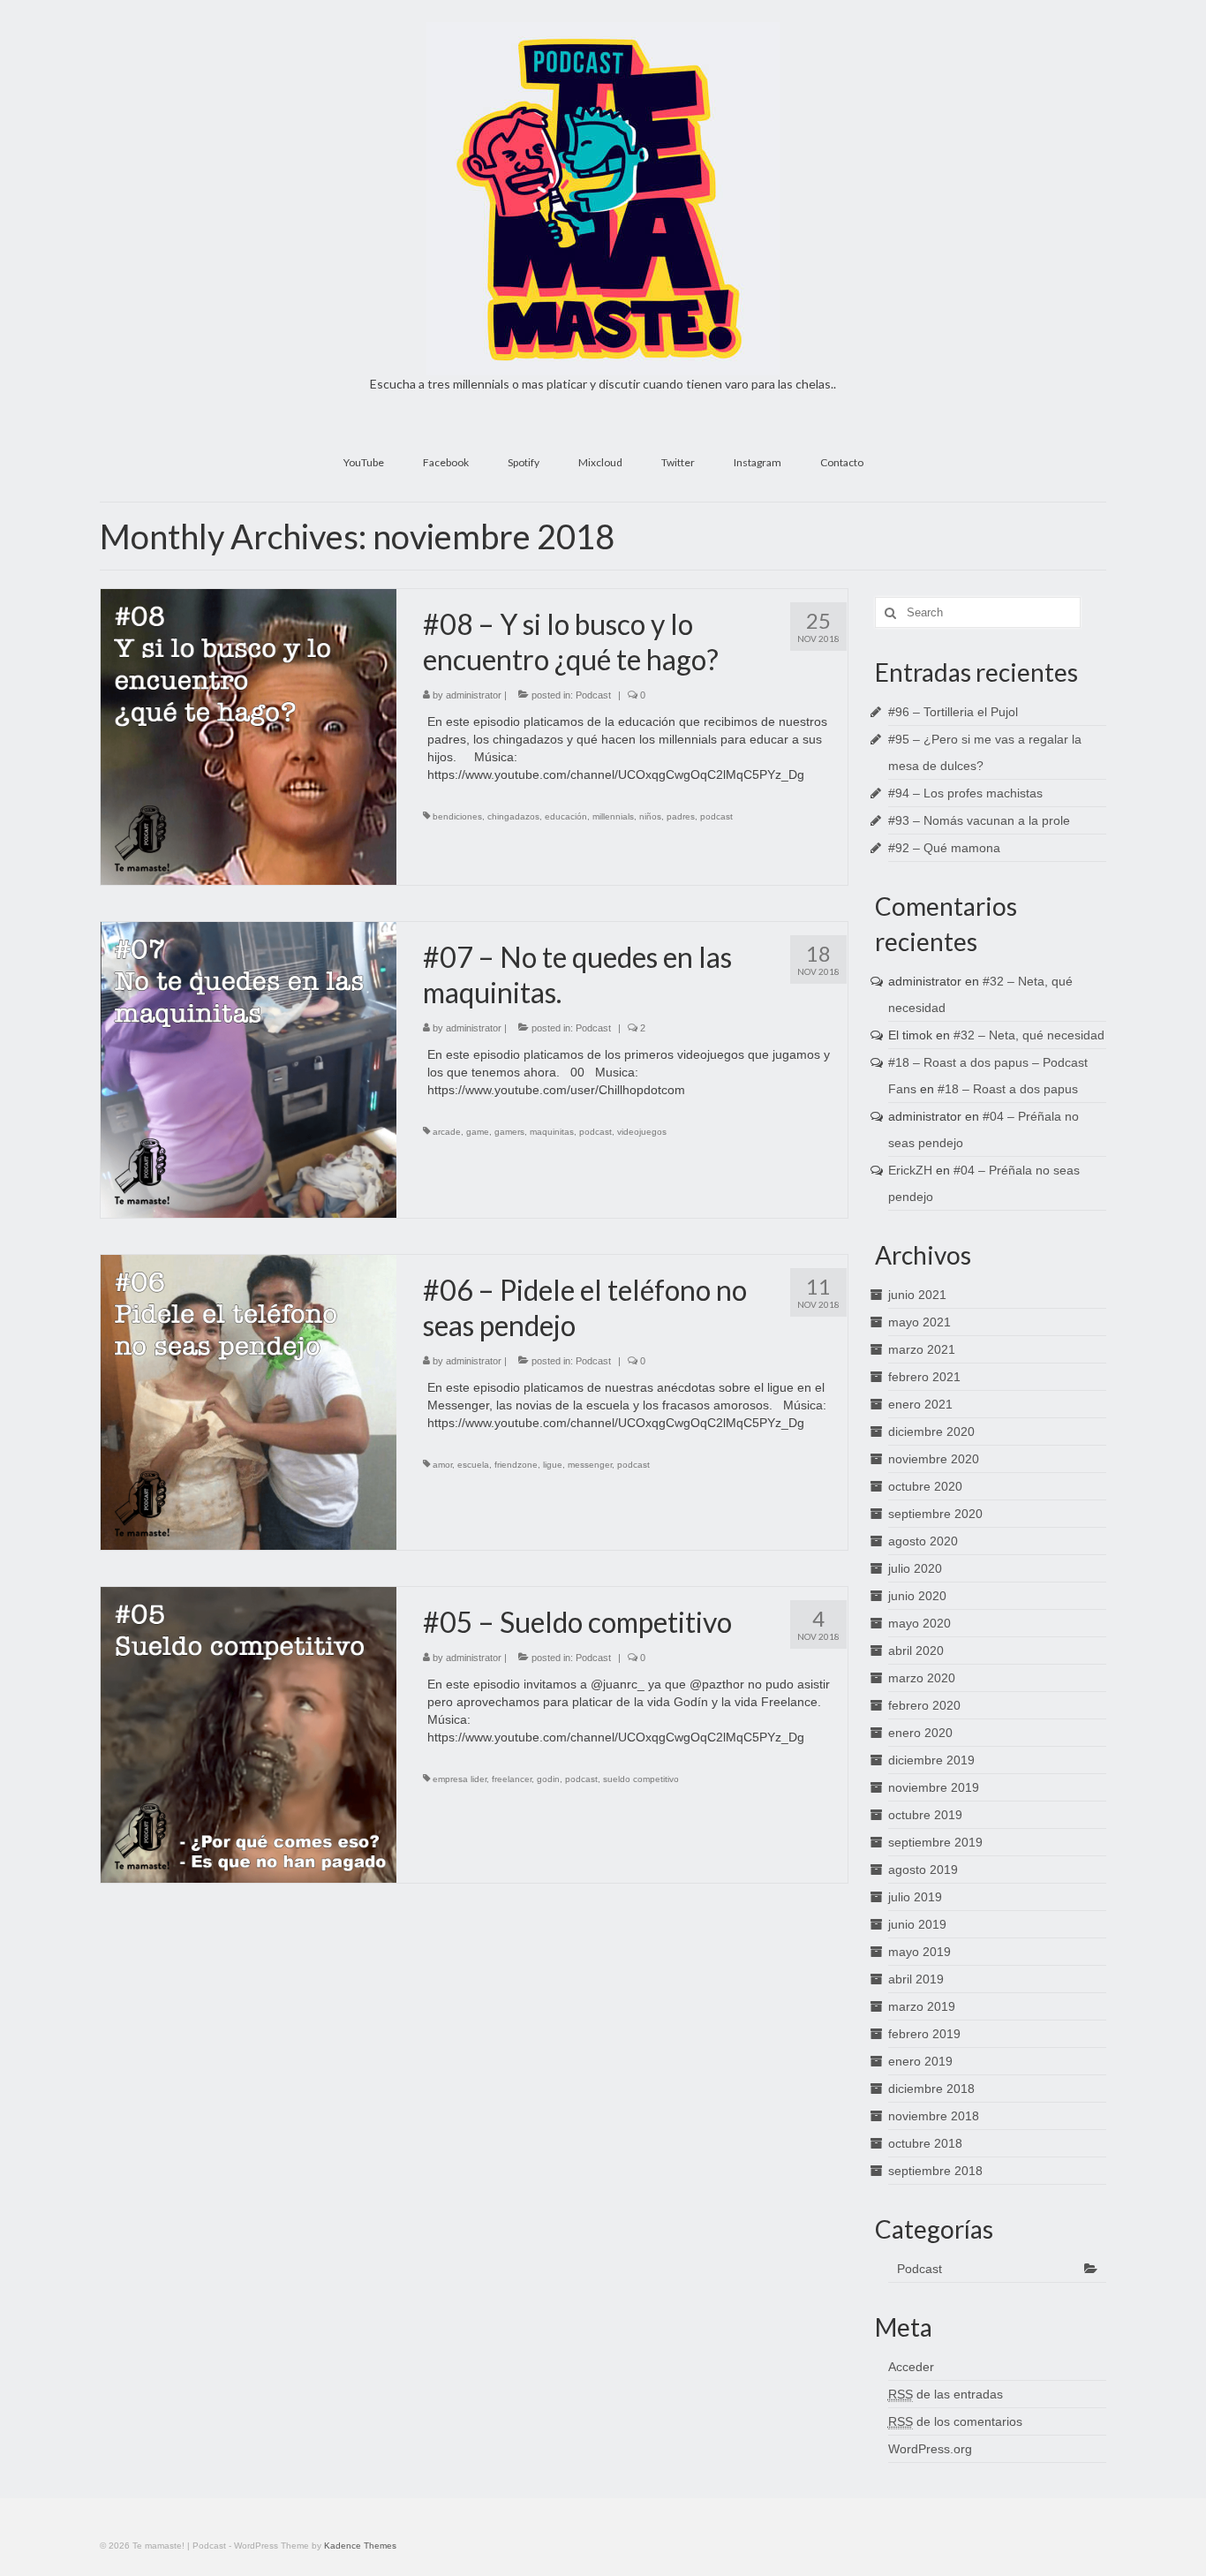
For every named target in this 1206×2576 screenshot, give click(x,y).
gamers (509, 1132)
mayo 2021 (920, 1322)
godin (548, 1779)
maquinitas (552, 1132)
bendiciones (457, 816)
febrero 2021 (924, 1377)
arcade (447, 1132)
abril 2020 (916, 1651)
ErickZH (910, 1170)
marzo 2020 (922, 1678)
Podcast (593, 695)
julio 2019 (915, 1897)
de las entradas (946, 2394)
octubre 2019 (925, 1815)
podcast (716, 816)
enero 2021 (920, 1404)
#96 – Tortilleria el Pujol (953, 712)
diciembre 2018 (931, 2089)
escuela (473, 1465)
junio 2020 (917, 1596)
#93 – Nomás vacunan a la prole (979, 820)
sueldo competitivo (641, 1779)
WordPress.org (930, 2449)
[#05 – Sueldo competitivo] (249, 1734)
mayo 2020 (920, 1623)
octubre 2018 (925, 2143)
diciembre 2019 (931, 1760)
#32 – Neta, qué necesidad (1029, 1035)
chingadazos (513, 816)
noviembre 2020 (934, 1459)
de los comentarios (955, 2421)
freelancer (512, 1779)
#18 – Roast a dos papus (1008, 1089)
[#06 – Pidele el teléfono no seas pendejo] (249, 1401)
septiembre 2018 (935, 2171)
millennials (613, 816)
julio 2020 (915, 1568)
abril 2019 (916, 1979)
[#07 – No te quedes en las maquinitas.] (249, 1069)
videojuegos (642, 1132)
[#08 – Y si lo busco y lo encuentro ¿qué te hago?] (249, 736)
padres (681, 816)
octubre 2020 (925, 1486)
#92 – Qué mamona (944, 848)
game (478, 1132)
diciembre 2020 (931, 1432)
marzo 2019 (922, 2006)
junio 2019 (917, 1924)
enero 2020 (920, 1733)
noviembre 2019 (934, 1787)
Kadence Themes (360, 2546)
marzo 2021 (922, 1349)
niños (650, 816)
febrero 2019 (924, 2034)
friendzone (516, 1465)
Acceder (911, 2367)
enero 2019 (920, 2061)
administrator (474, 695)
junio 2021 (917, 1295)
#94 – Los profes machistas (965, 793)
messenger (590, 1465)
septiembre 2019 (935, 1842)
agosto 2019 (923, 1870)
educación (566, 816)
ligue (553, 1465)
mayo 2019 (920, 1952)
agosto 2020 (923, 1541)
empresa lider (460, 1779)
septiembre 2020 (935, 1514)
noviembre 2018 (934, 2116)
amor (442, 1465)
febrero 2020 (924, 1705)
